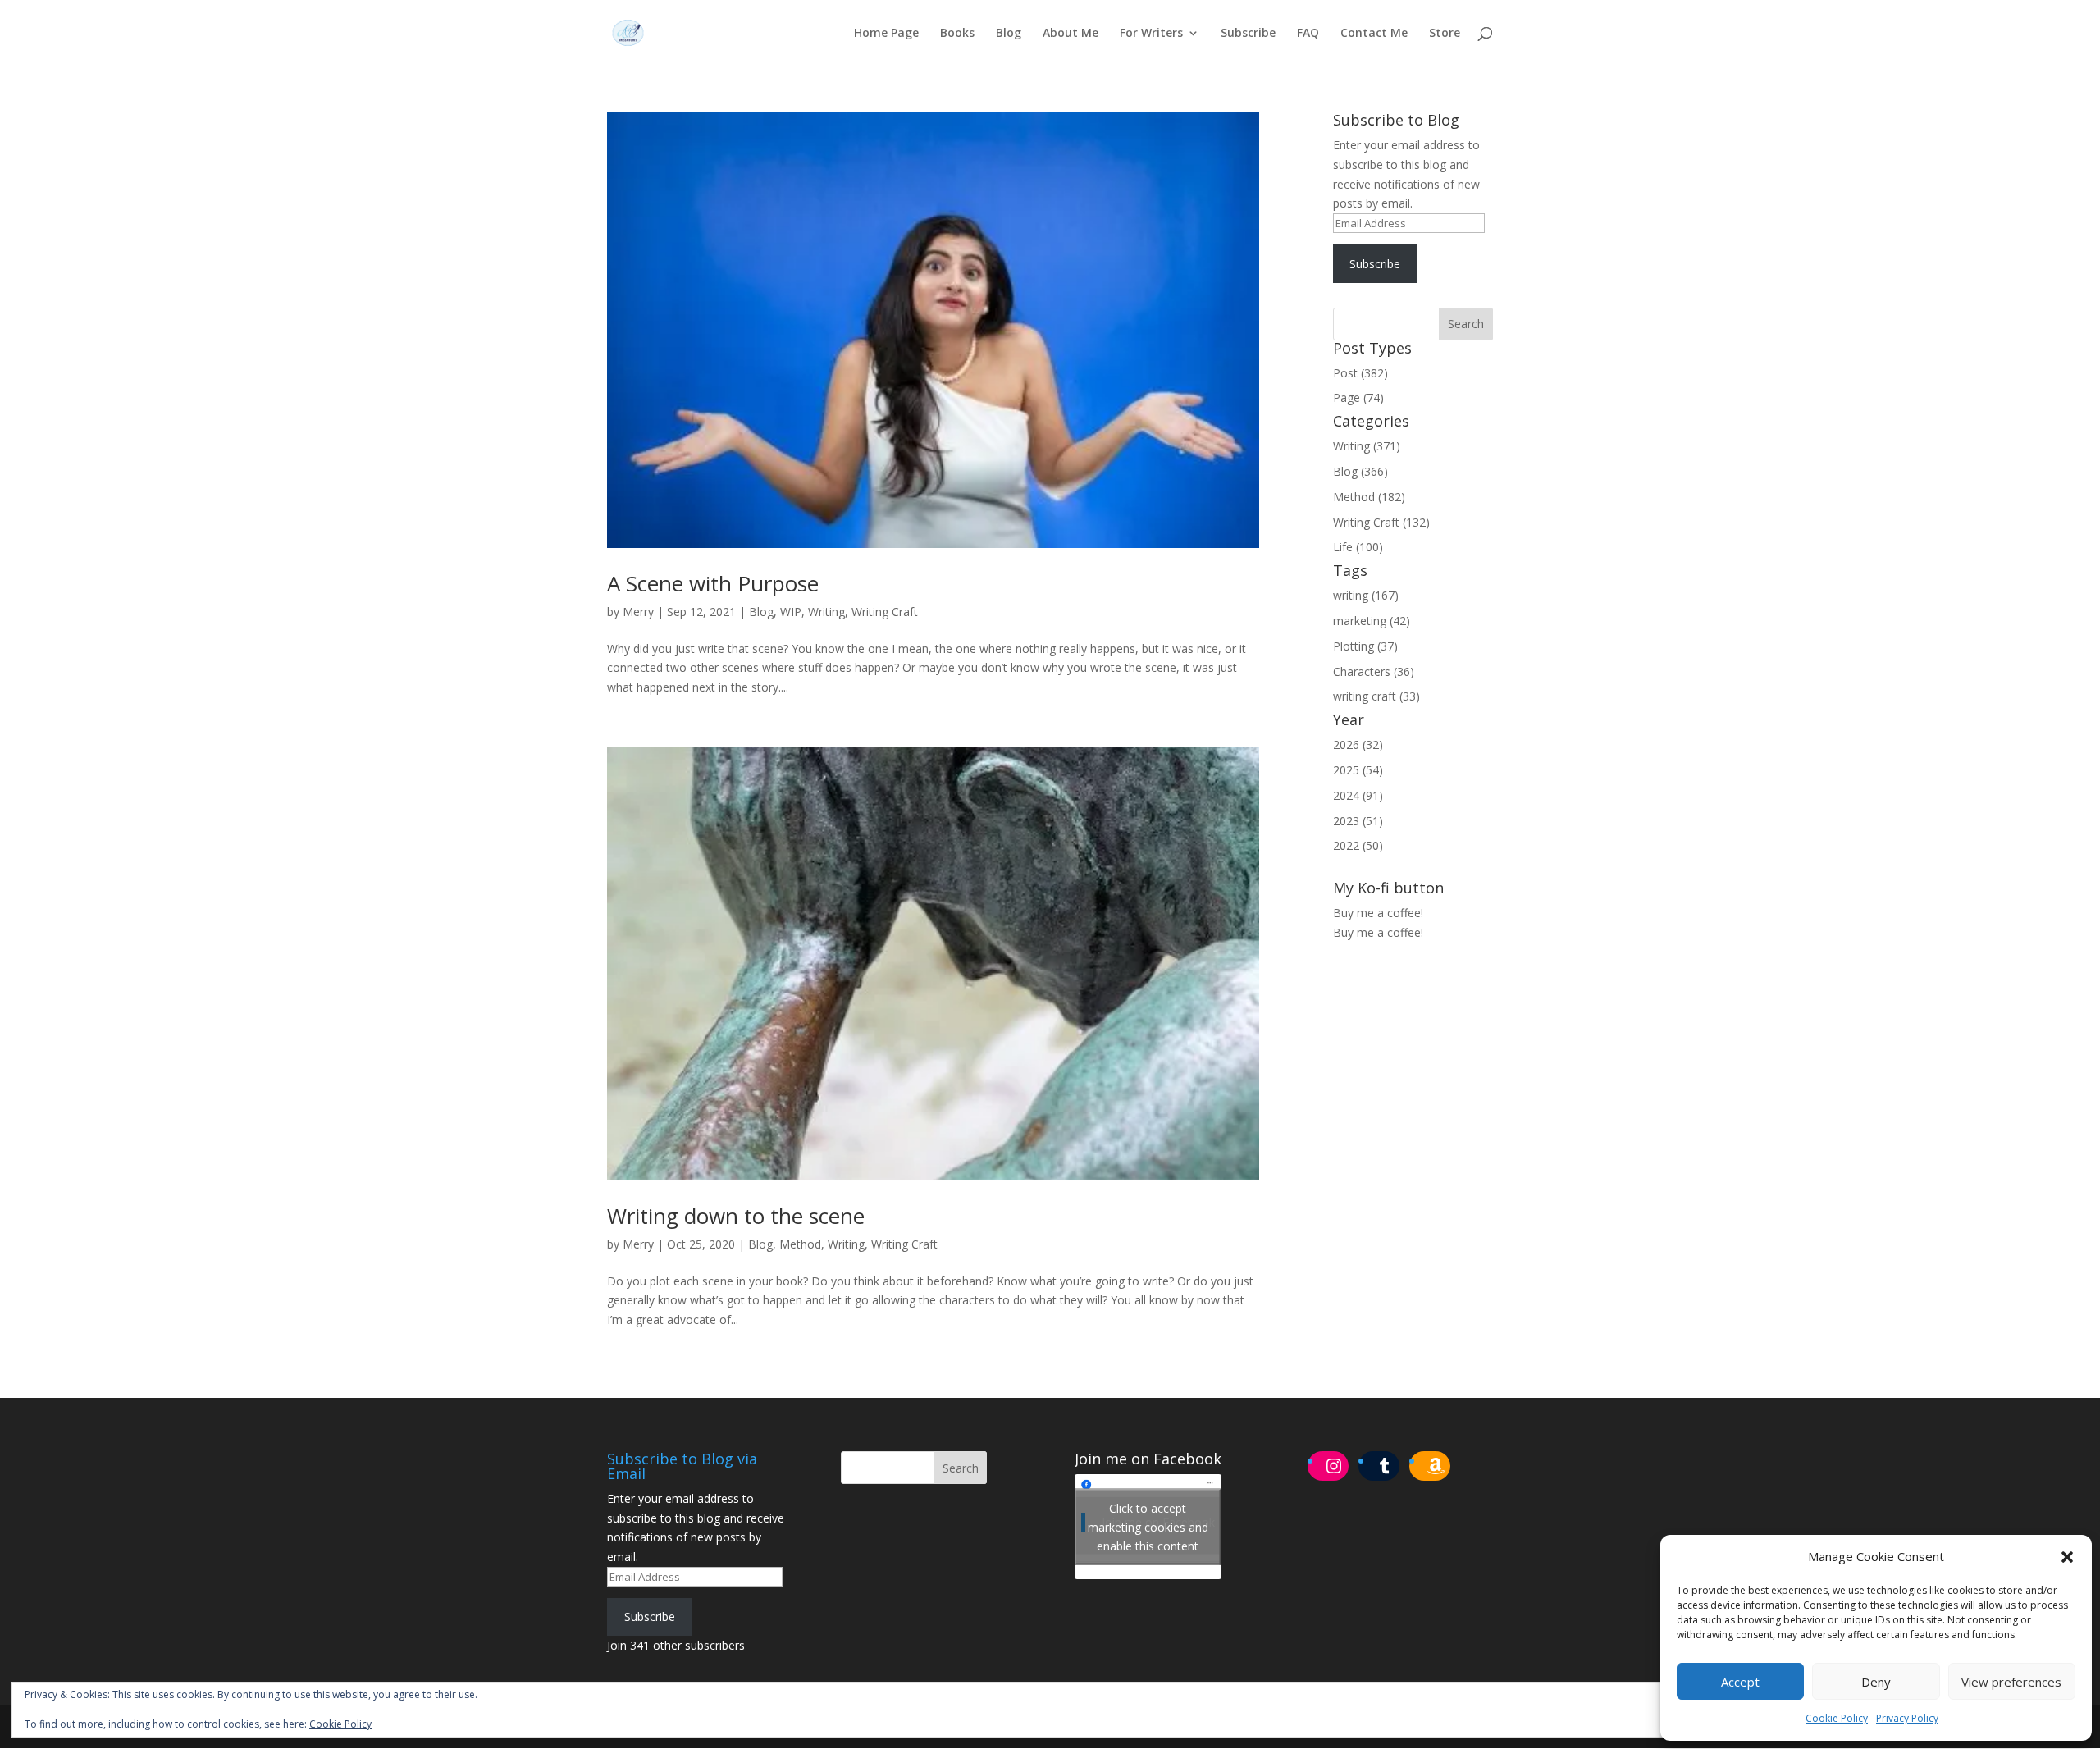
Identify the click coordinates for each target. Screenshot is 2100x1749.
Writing (826, 612)
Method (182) (1369, 497)
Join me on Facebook (1148, 1459)
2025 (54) (1358, 770)
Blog (1009, 34)
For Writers (1151, 34)
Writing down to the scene (736, 1216)
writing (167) (1366, 595)
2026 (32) (1358, 744)
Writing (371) (1367, 446)
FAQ (1308, 34)
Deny (1876, 1682)
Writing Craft (885, 612)
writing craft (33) (1376, 696)
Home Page (886, 34)
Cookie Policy (1837, 1718)
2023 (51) (1358, 821)
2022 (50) (1358, 845)
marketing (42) (1372, 621)
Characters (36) (1374, 671)
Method (800, 1244)
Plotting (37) (1365, 646)
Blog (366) (1360, 471)
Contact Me (1374, 34)
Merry (638, 612)
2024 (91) (1358, 795)
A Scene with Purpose (713, 583)
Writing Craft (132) (1381, 522)
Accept (1740, 1682)
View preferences (2011, 1682)
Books (957, 34)
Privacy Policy (1907, 1718)
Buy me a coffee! (1378, 932)
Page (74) (1358, 397)
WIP (791, 612)
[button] (2067, 1557)
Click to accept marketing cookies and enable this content (1148, 1527)
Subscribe (1248, 34)
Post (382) (1360, 373)
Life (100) (1358, 547)
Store (1445, 34)
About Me (1071, 34)
